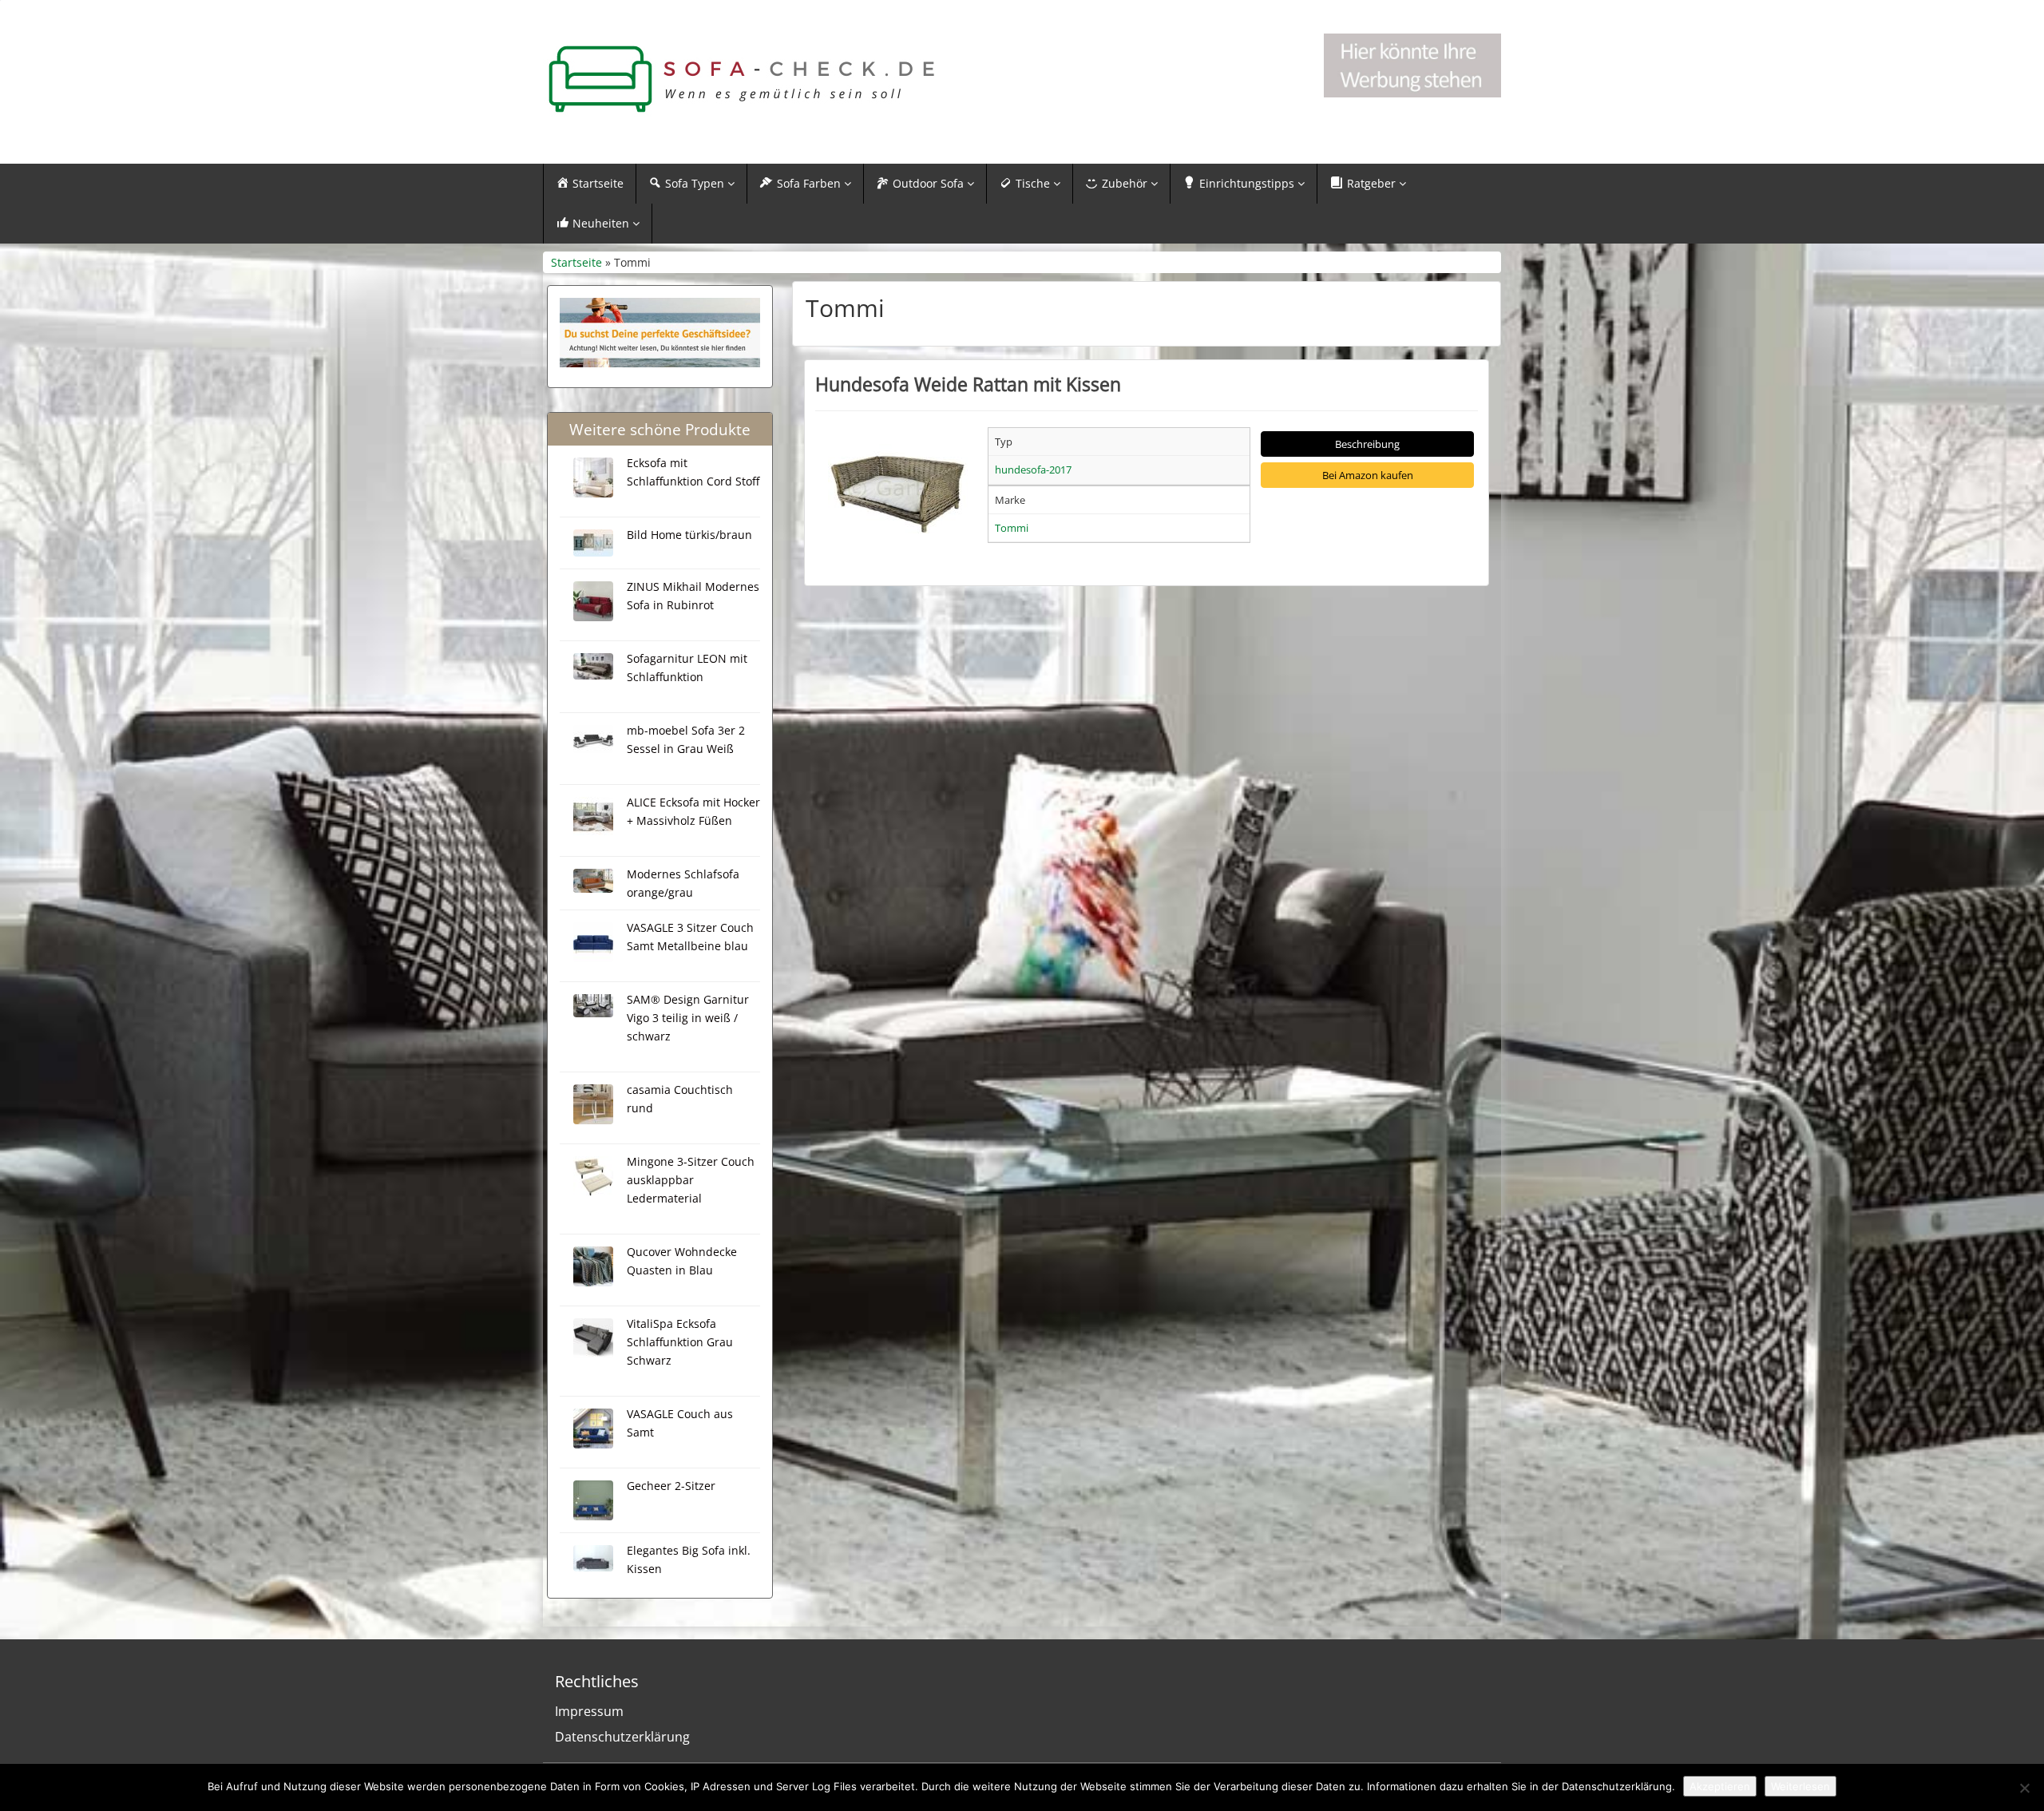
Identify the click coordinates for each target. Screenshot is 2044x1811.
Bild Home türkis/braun (689, 535)
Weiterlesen (1800, 1786)
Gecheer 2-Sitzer (671, 1486)
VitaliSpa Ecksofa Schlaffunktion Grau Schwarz (680, 1342)
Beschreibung (1367, 444)
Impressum (589, 1711)
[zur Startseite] (743, 79)
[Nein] (2024, 1788)
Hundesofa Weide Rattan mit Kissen (968, 384)
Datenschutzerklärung (622, 1737)
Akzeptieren (1720, 1786)
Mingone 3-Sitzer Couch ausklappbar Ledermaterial (691, 1180)
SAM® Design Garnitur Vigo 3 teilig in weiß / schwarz (688, 1018)
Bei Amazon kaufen (1368, 475)
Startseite (576, 262)
